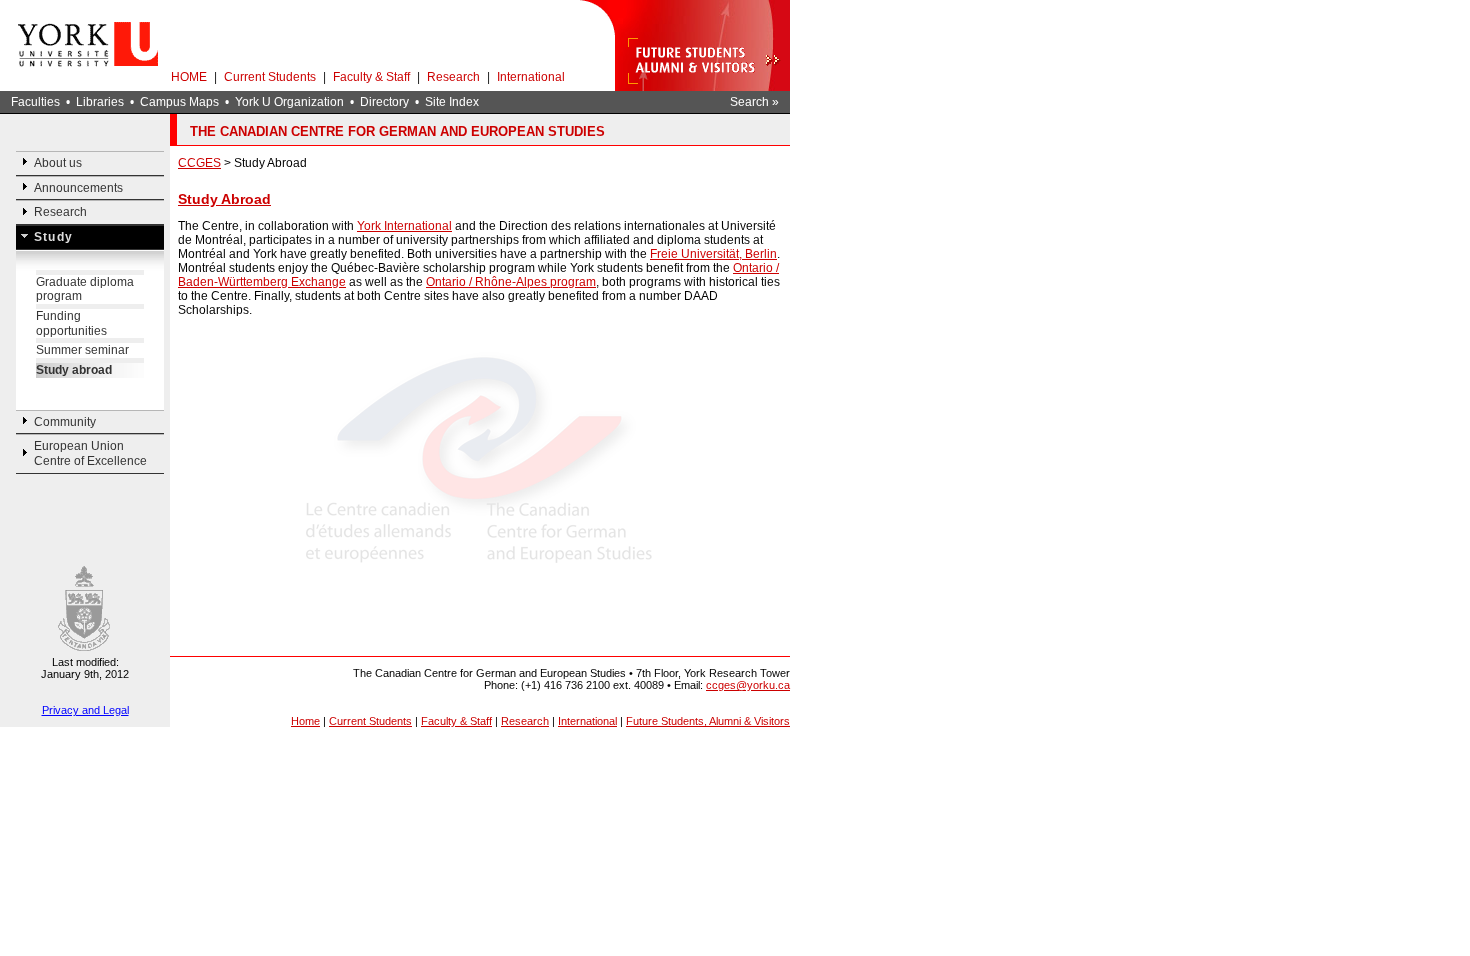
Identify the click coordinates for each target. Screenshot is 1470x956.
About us (58, 163)
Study (53, 237)
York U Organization (289, 102)
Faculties (35, 102)
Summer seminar (82, 350)
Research (453, 77)
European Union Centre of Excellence (90, 453)
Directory (384, 102)
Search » (754, 102)
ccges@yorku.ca (748, 685)
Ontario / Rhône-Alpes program (511, 282)
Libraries (100, 102)
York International (404, 226)
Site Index (452, 102)
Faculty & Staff (371, 77)
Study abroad (74, 370)
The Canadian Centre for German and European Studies (397, 131)
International (531, 77)
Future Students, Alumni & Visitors (708, 721)
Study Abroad (224, 199)
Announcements (78, 188)
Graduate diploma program (85, 289)
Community (65, 422)
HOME (189, 77)
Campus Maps (179, 102)
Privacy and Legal (85, 710)
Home (305, 721)
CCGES (199, 163)
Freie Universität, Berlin (713, 254)
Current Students (270, 77)
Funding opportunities (71, 323)
